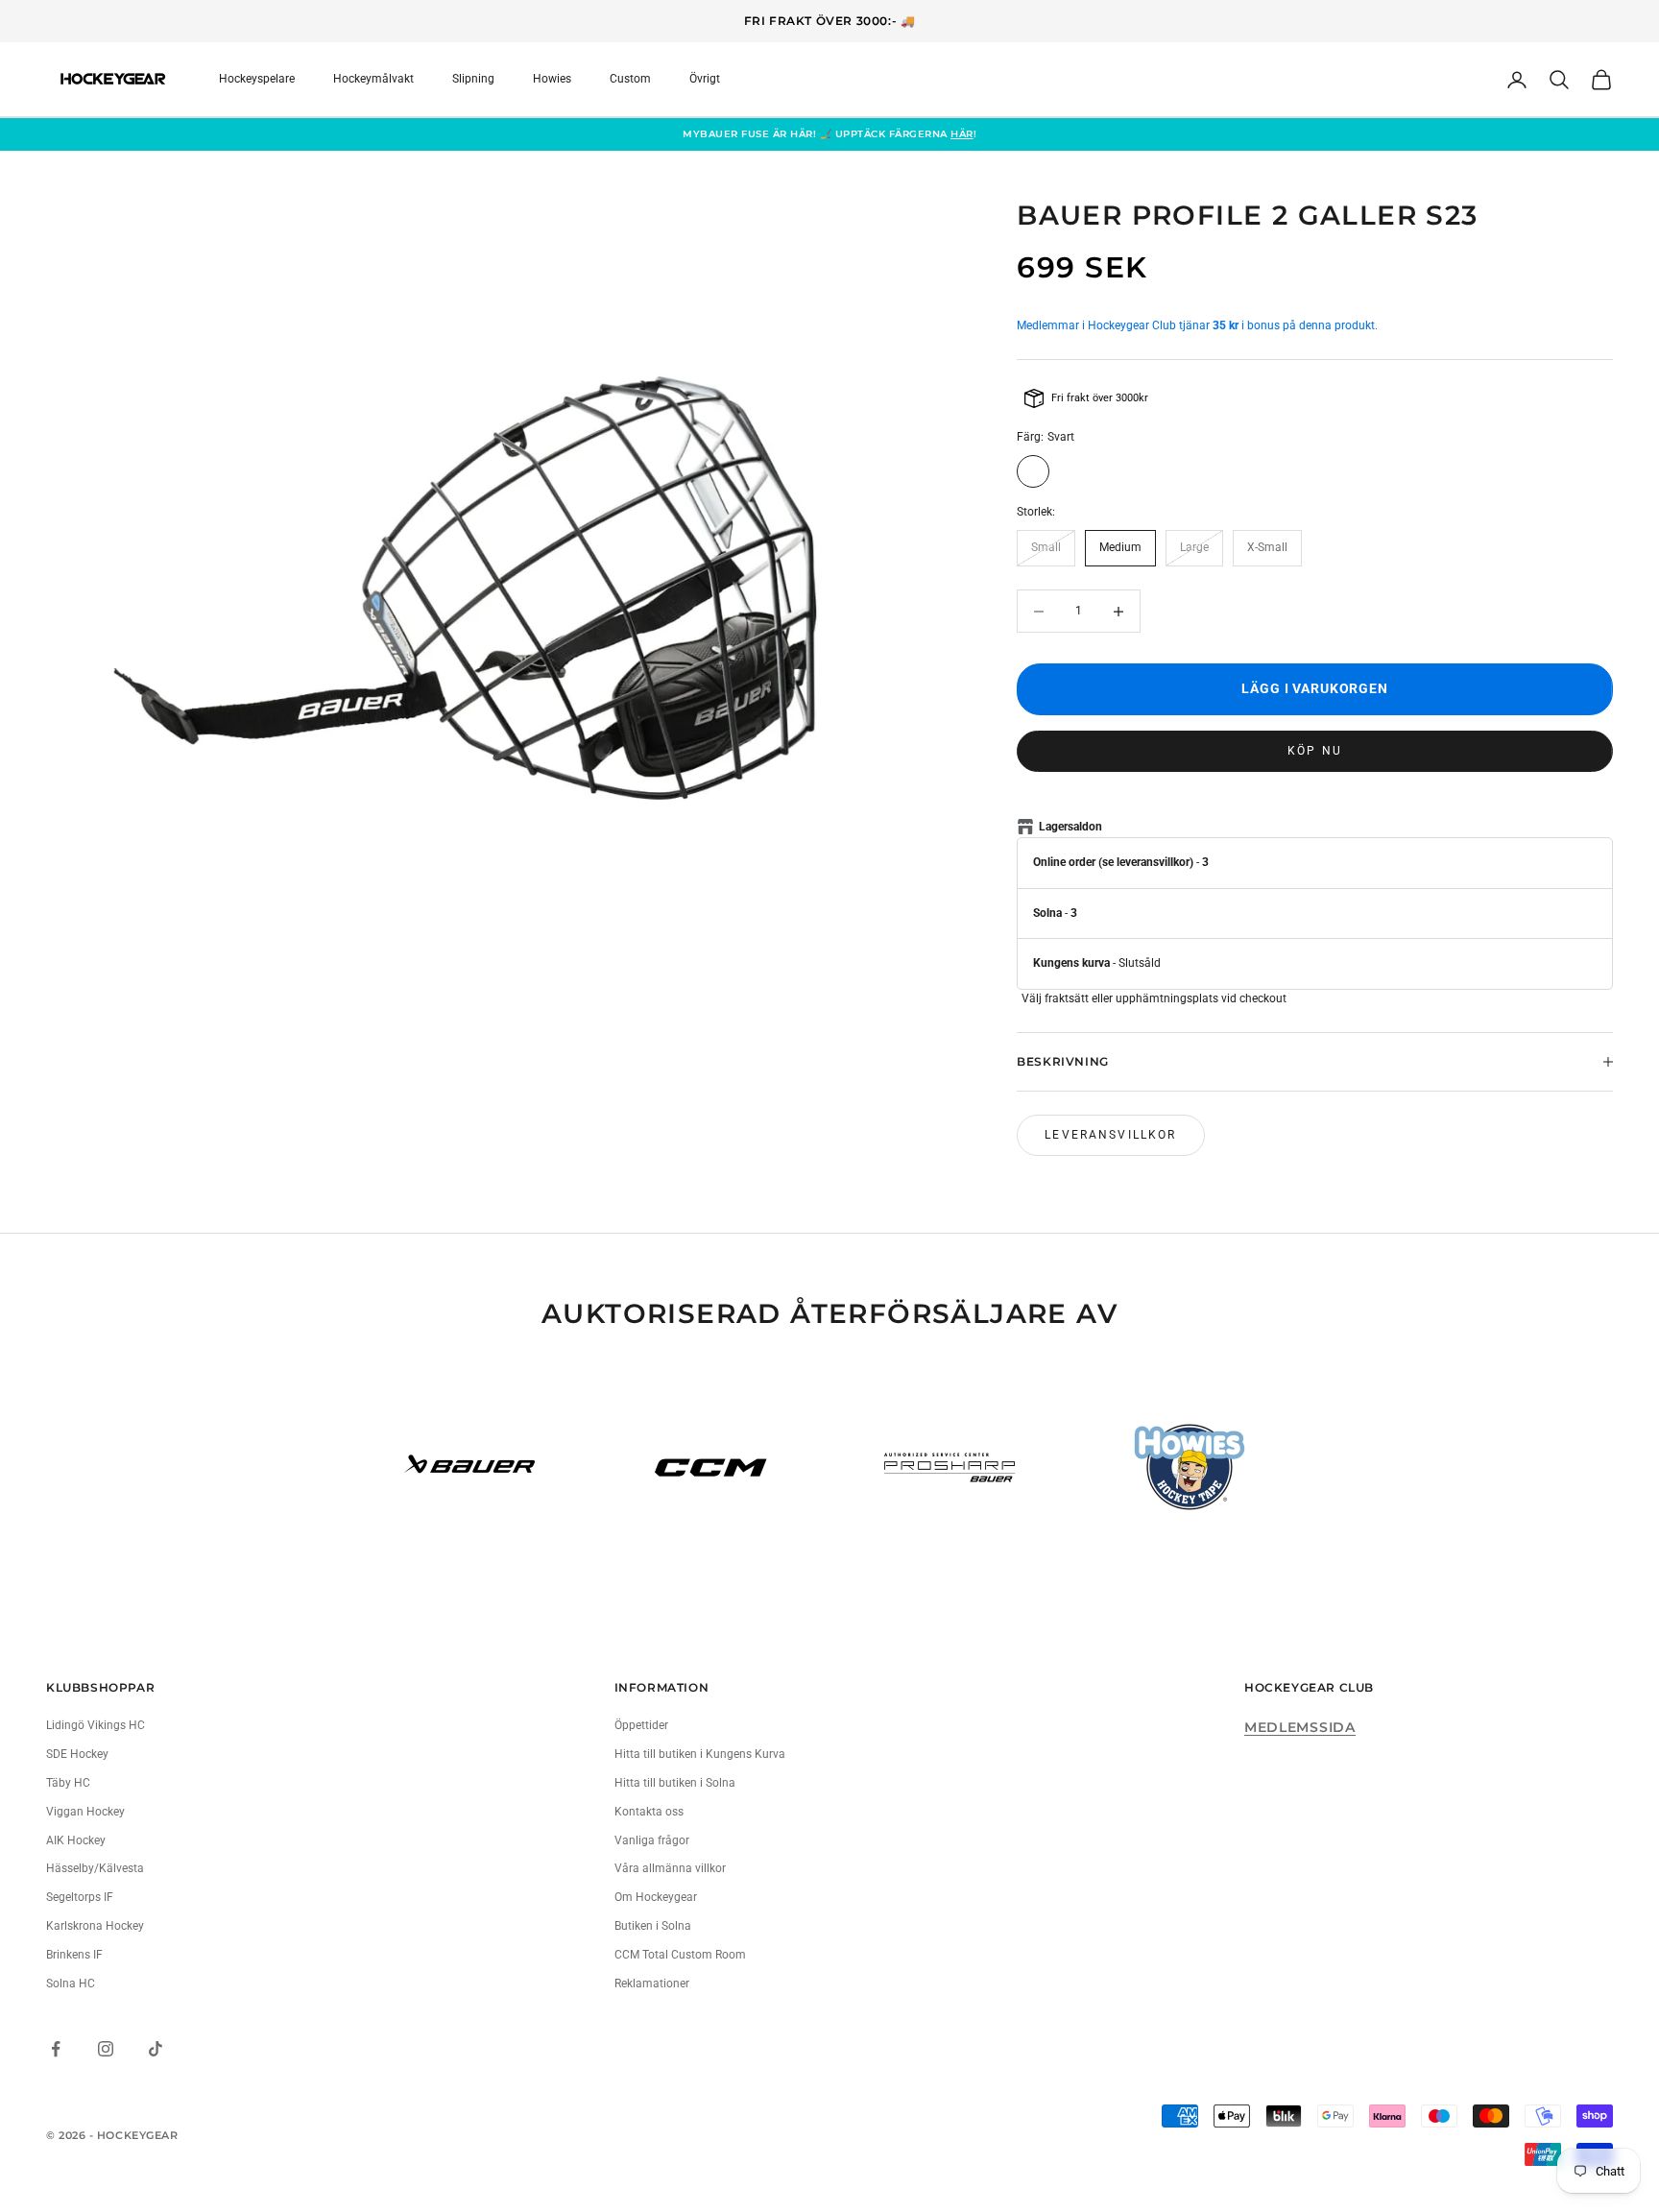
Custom (630, 79)
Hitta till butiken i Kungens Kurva (700, 1754)
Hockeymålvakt (373, 79)
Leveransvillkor (1110, 1135)
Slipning (473, 79)
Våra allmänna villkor (670, 1868)
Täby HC (68, 1783)
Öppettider (641, 1725)
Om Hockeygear (656, 1897)
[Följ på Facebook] (56, 2049)
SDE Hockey (77, 1754)
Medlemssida (1300, 1727)
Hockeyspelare (257, 79)
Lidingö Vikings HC (96, 1725)
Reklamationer (652, 1984)
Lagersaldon (1070, 827)
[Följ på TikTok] (156, 2049)
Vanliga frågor (652, 1840)
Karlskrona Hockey (95, 1926)
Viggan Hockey (85, 1812)
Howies (552, 79)
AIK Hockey (76, 1840)
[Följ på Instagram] (106, 2049)
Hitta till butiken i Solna (675, 1783)
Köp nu (1315, 751)
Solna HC (71, 1984)
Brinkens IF (74, 1955)
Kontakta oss (649, 1812)
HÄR (962, 134)
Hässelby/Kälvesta (95, 1868)
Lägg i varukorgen (1315, 689)
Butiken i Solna (653, 1926)
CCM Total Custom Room (680, 1955)
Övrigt (705, 79)
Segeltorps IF (80, 1897)
